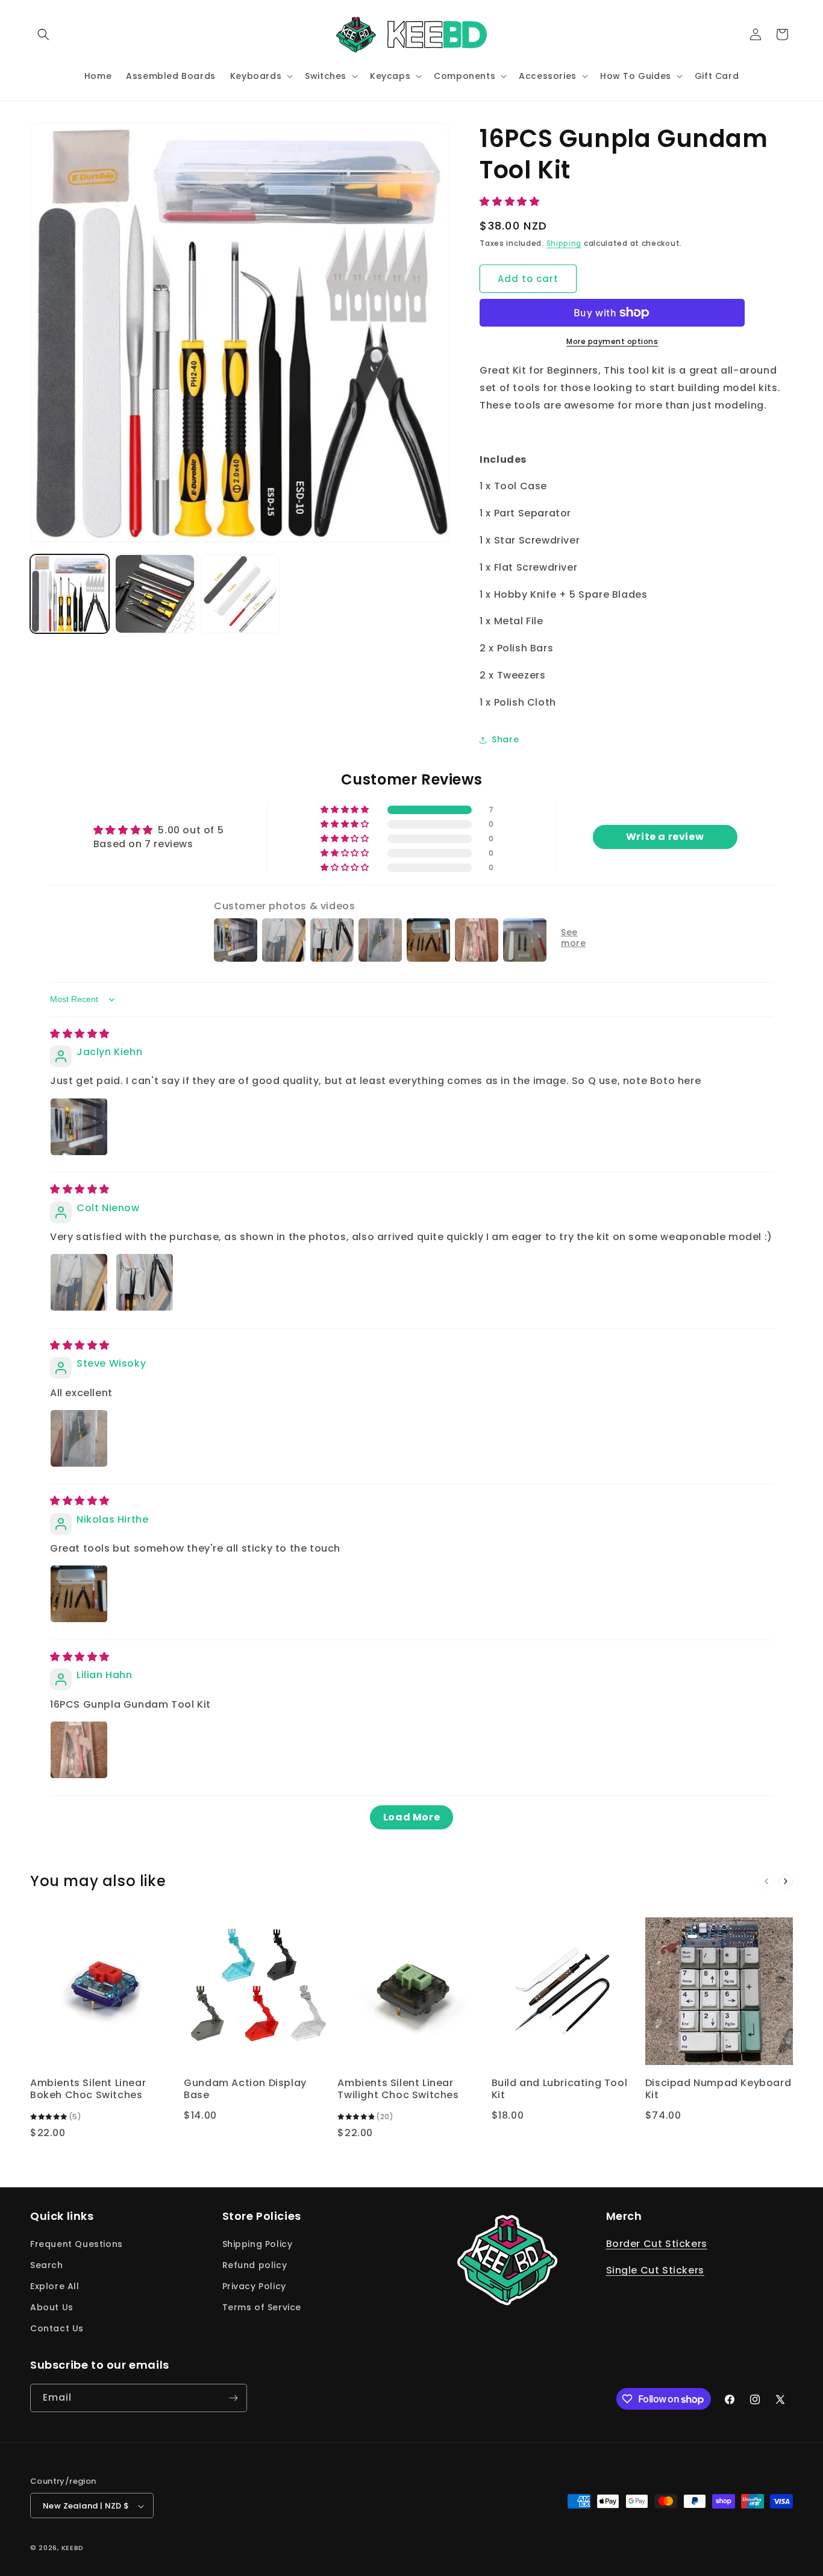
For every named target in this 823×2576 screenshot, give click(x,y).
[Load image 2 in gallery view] (155, 594)
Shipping (564, 243)
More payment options (612, 341)
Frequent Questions (77, 2244)
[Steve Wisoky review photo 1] (79, 1438)
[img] (80, 1034)
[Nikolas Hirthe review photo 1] (79, 1594)
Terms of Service (262, 2307)
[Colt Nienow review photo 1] (79, 1282)
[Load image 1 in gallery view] (70, 594)
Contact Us (57, 2329)
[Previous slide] (766, 1881)
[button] (43, 34)
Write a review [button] (665, 837)
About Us (52, 2307)
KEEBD (73, 2548)
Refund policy (255, 2265)
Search (47, 2265)
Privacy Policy (254, 2286)
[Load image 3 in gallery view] (240, 594)
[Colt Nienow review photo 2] (145, 1282)
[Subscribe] (233, 2398)
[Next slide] (786, 1881)
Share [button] (505, 739)
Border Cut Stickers (657, 2244)
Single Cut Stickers (655, 2271)
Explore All (55, 2286)
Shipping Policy (258, 2244)
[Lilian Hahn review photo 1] (79, 1750)
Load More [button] (411, 1817)
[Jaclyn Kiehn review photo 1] (79, 1127)
